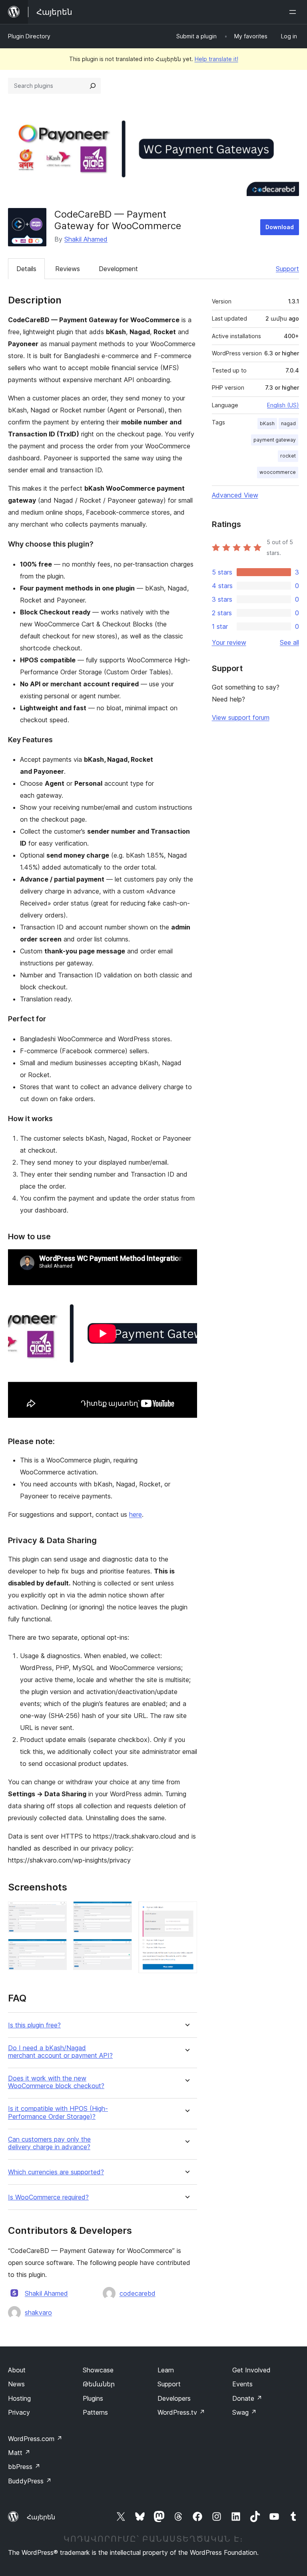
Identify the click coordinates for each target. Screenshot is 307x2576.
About (17, 2370)
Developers (174, 2398)
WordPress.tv (181, 2412)
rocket (288, 456)
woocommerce (278, 472)
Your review (229, 642)
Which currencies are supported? (56, 2172)
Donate (247, 2398)
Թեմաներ (99, 2384)
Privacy (19, 2412)
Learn (166, 2370)
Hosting (19, 2398)
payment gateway (275, 440)
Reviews (68, 269)
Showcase (98, 2370)
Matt (19, 2453)
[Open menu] (294, 12)
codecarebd (138, 2293)
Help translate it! (216, 59)
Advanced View (235, 495)
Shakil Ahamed (86, 239)
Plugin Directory (29, 36)
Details (26, 269)
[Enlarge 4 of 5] (121, 1950)
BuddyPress (30, 2481)
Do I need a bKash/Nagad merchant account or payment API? (60, 2052)
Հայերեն (41, 2517)
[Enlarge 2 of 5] (56, 1950)
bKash (267, 423)
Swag (244, 2412)
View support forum (241, 717)
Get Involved (251, 2370)
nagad (288, 423)
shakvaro (38, 2312)
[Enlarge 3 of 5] (121, 1912)
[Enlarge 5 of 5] (186, 1912)
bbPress (24, 2467)
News (16, 2384)
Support (287, 269)
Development (118, 269)
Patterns (95, 2412)
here (136, 1514)
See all (289, 642)
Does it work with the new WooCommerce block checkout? (56, 2082)
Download (280, 227)
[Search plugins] (93, 86)
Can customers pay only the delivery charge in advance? (49, 2143)
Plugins (93, 2398)
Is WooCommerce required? (48, 2197)
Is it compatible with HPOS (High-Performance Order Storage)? (58, 2112)
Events (242, 2384)
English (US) (283, 405)
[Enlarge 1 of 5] (56, 1912)
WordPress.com (35, 2439)
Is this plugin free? (34, 2025)
